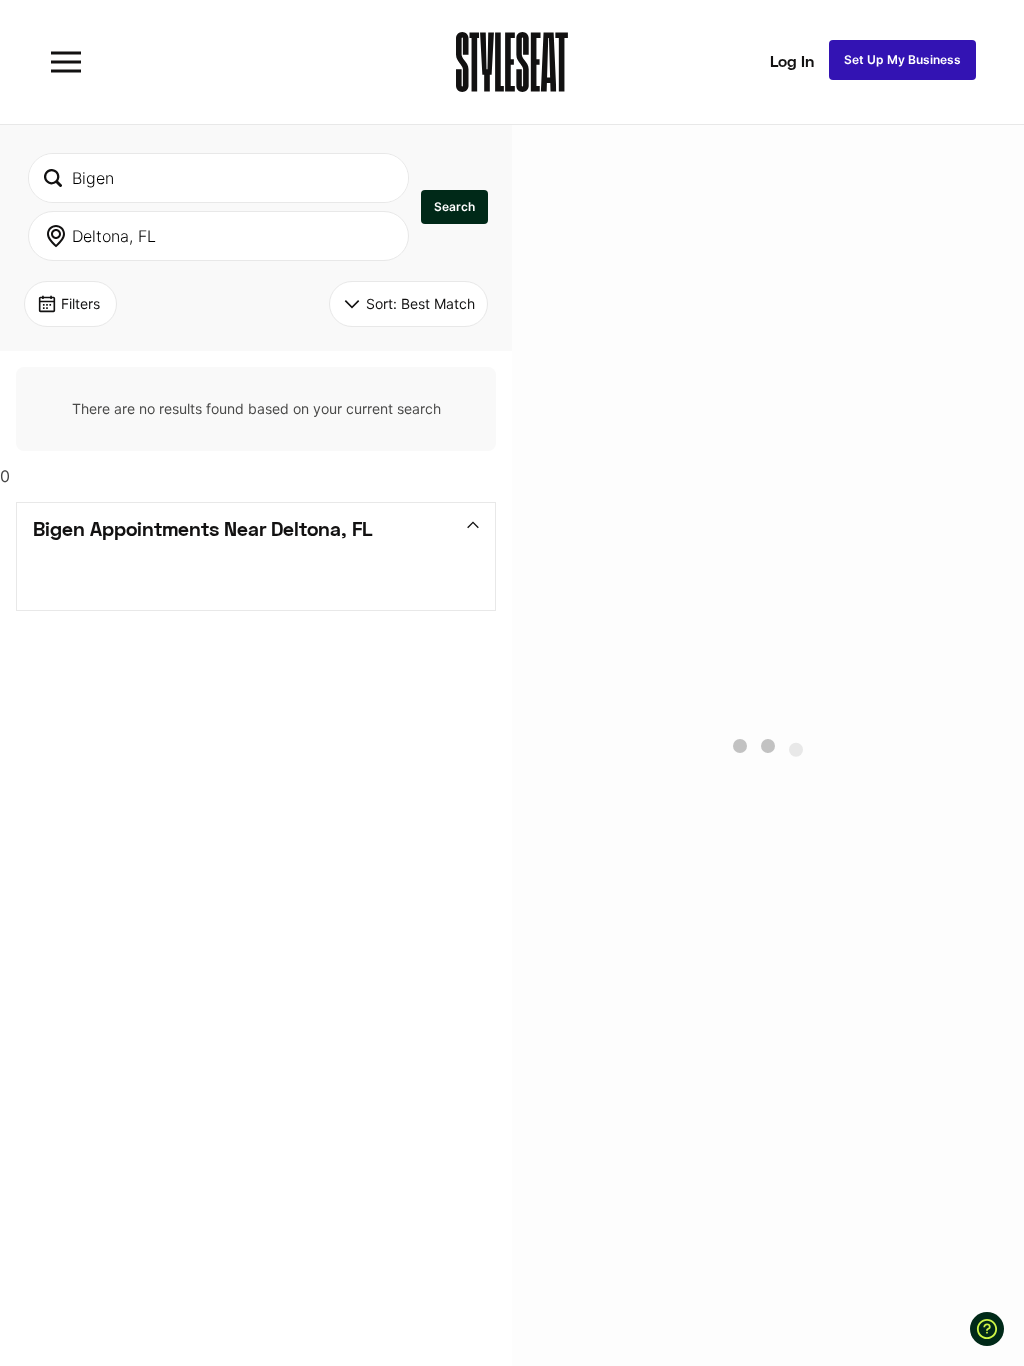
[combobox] (218, 178)
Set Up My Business (902, 59)
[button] (454, 207)
